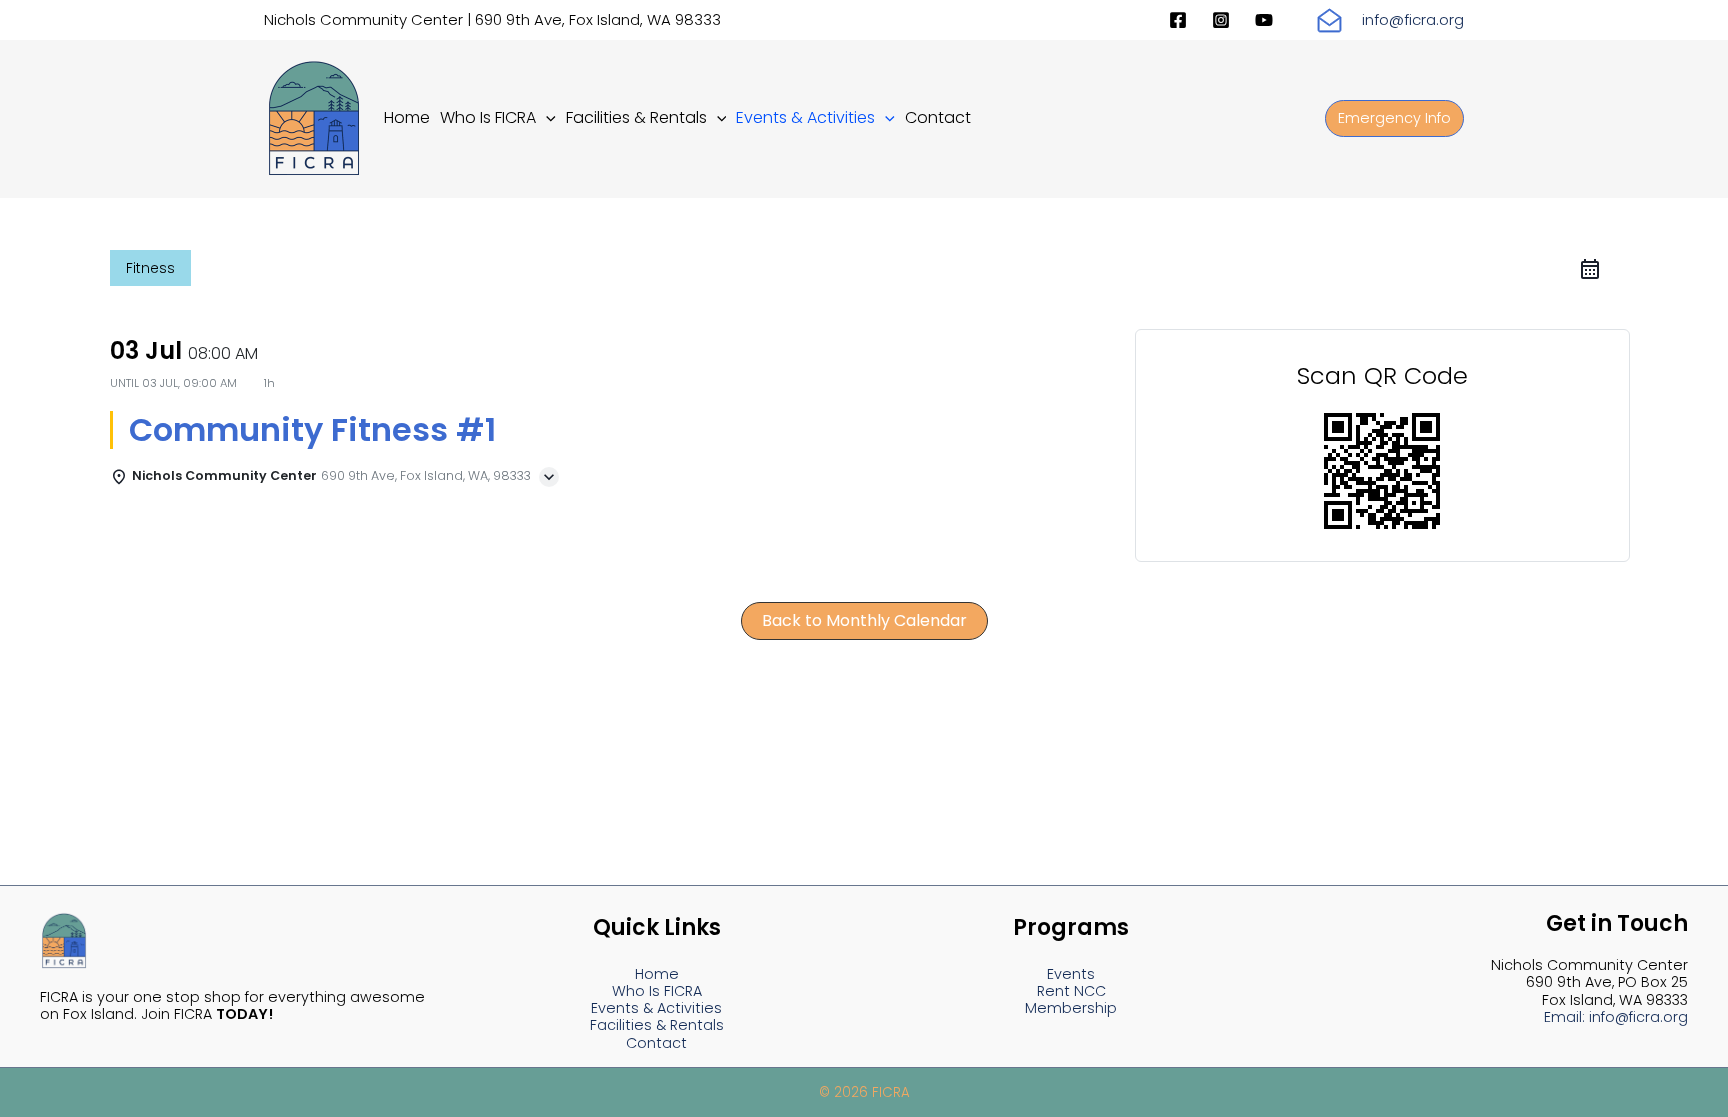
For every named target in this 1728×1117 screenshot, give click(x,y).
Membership (1071, 1008)
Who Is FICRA (657, 991)
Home (657, 974)
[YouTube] (1264, 20)
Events (1071, 974)
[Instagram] (1221, 20)
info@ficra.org (1413, 19)
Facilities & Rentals (657, 1025)
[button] (546, 117)
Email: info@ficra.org (1616, 1017)
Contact (656, 1043)
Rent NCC (1071, 991)
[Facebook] (1178, 20)
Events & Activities (656, 1008)
